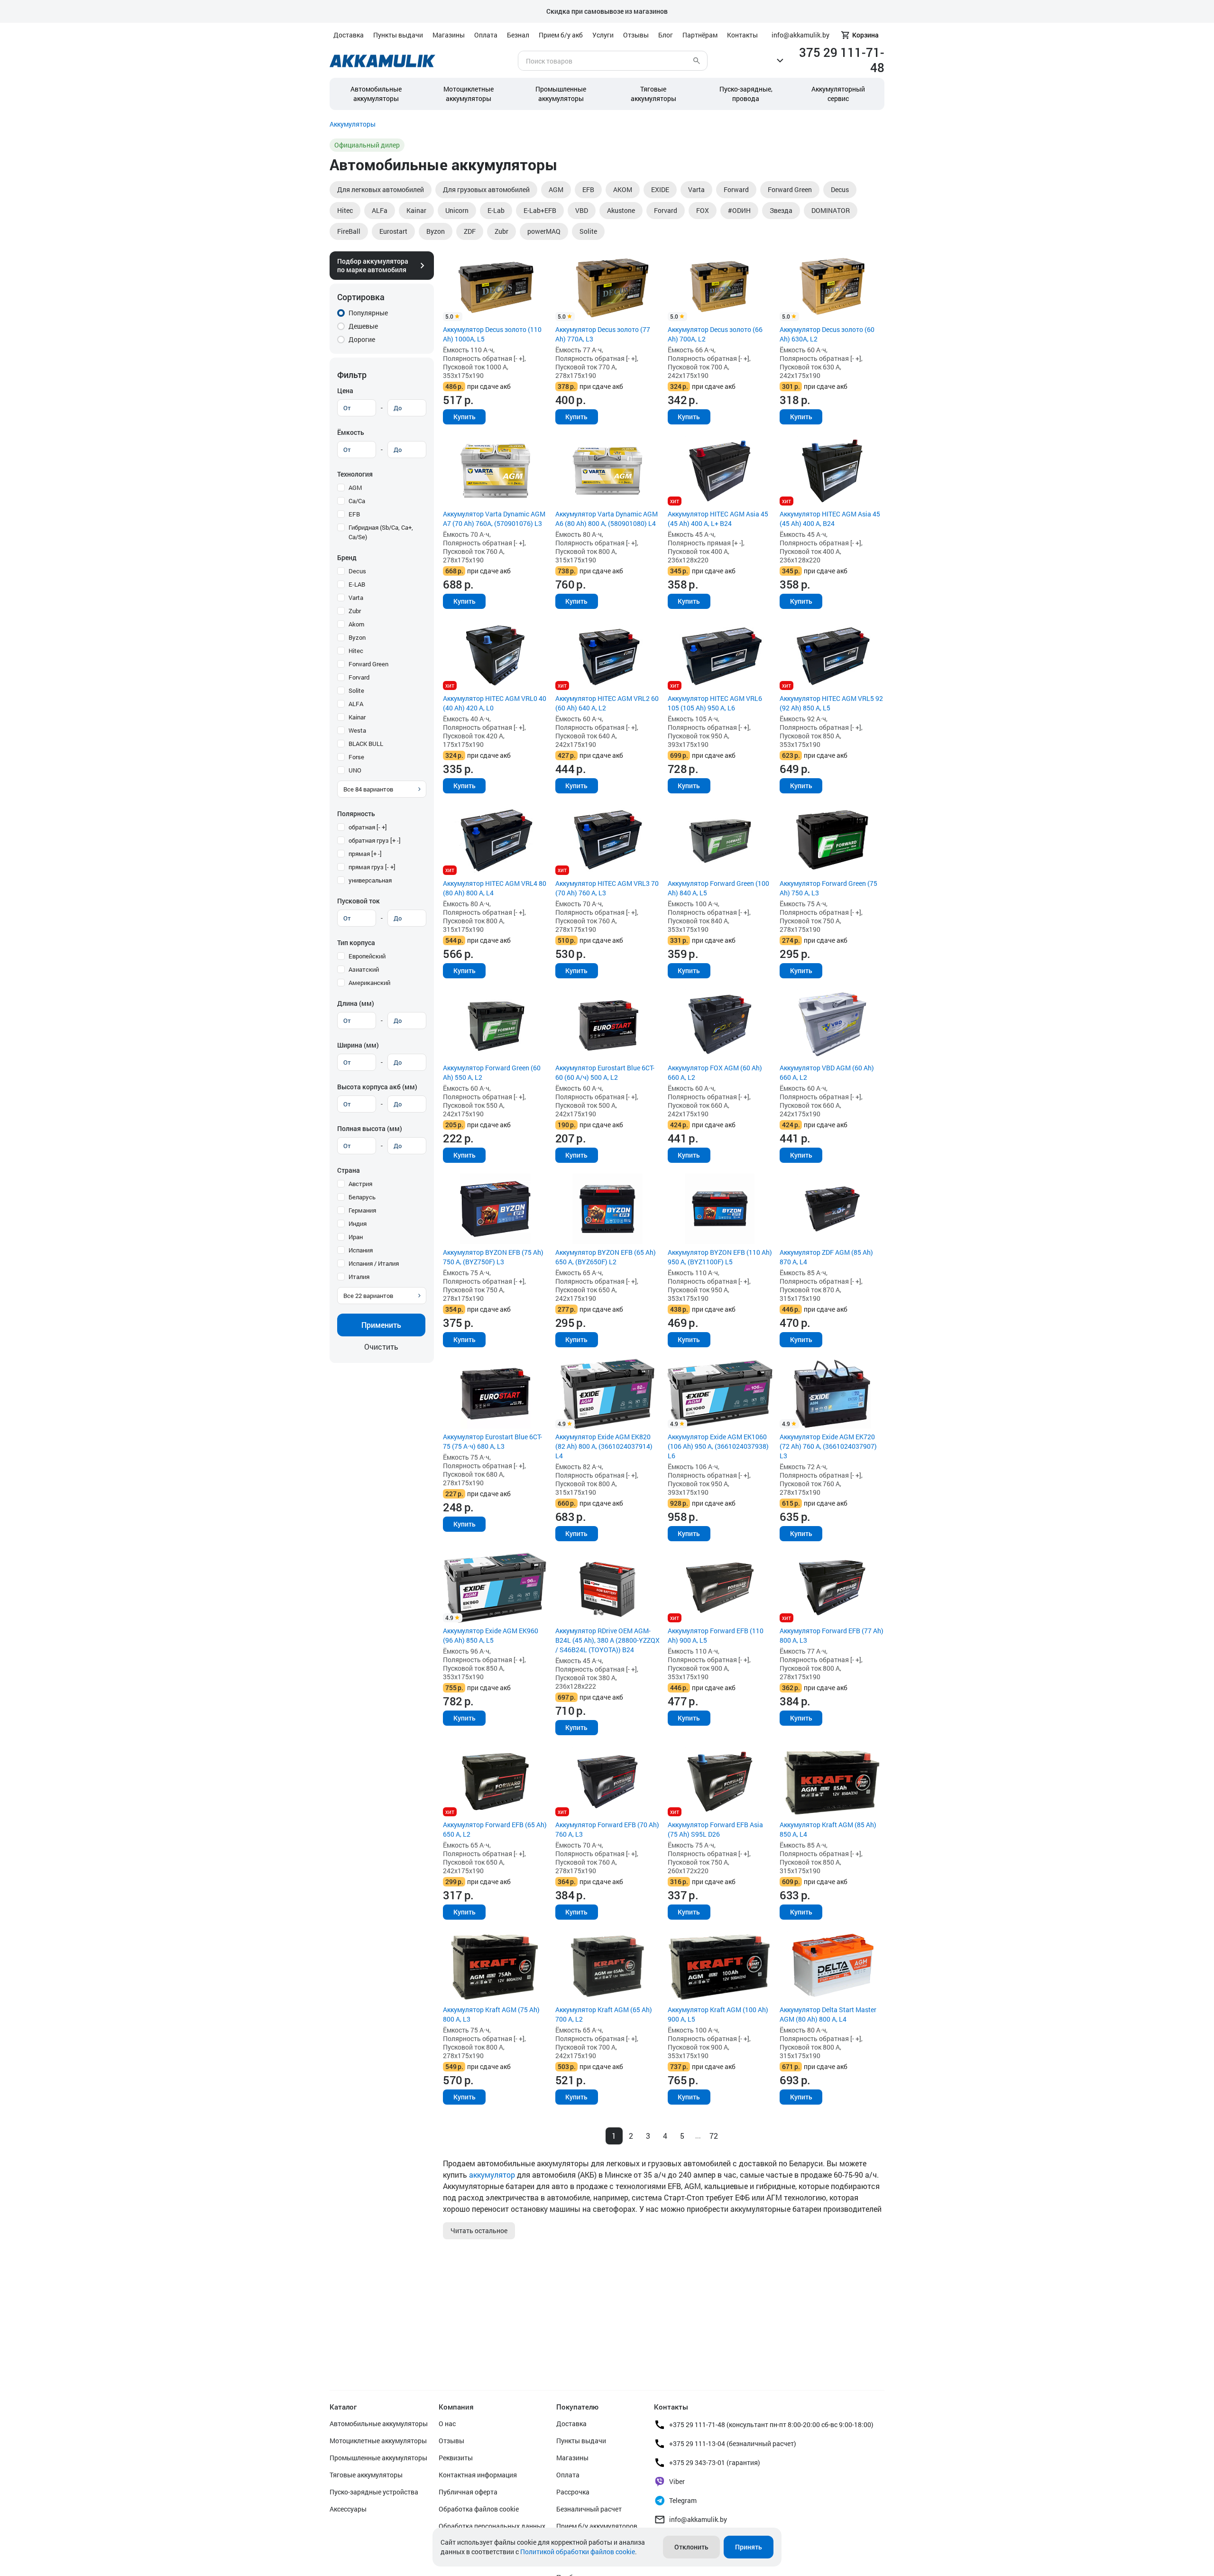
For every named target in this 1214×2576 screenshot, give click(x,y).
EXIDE (660, 189)
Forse (356, 757)
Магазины (449, 35)
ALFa (380, 210)
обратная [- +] (368, 827)
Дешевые (363, 326)
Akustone (621, 210)
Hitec (345, 210)
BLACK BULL (366, 744)
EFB (588, 189)
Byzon (436, 231)
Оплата (486, 35)
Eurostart (393, 231)
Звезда (781, 210)
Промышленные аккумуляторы (561, 94)
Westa (357, 730)
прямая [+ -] (365, 854)
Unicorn (457, 210)
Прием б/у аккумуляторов (597, 2526)
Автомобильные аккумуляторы (376, 94)
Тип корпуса (356, 943)
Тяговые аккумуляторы (366, 2475)
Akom (356, 624)
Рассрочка (573, 2492)
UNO (355, 770)
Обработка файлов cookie (479, 2509)
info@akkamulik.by (698, 2519)
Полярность (356, 814)
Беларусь (362, 1197)
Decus (840, 189)
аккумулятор (492, 2175)
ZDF (470, 231)
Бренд (347, 557)
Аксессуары (348, 2509)
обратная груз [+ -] (375, 840)
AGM (556, 189)
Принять (749, 2547)
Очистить (381, 1347)
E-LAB (357, 584)
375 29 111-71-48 (842, 60)
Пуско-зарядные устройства (374, 2492)
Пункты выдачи (398, 35)
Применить (381, 1325)
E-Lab (496, 210)
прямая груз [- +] (372, 867)
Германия (362, 1210)
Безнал (518, 35)
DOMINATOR (831, 210)
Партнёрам (700, 35)
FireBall (349, 231)
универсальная (370, 880)
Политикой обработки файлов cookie (578, 2552)
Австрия (360, 1184)
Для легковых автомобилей (381, 189)
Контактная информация (478, 2475)
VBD (582, 210)
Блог (666, 35)
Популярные (368, 313)
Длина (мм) (356, 1003)
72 (714, 2136)
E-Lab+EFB (540, 210)
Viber (677, 2481)
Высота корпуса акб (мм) (377, 1087)
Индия (358, 1224)
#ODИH (739, 210)
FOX (703, 210)
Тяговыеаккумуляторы (653, 94)
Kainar (416, 210)
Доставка (349, 35)
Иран (356, 1237)
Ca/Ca (357, 501)
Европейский (367, 956)
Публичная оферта (468, 2492)
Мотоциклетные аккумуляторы (469, 94)
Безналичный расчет (589, 2509)
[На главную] (382, 61)
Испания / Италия (374, 1263)
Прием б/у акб (561, 35)
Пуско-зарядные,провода (746, 94)
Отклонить (691, 2547)
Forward (736, 189)
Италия (359, 1277)
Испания (361, 1250)
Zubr (501, 231)
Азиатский (364, 969)
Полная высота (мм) (370, 1128)
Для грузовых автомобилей (486, 189)
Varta (696, 189)
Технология (355, 474)
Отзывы (636, 35)
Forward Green (790, 189)
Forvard (666, 210)
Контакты (742, 35)
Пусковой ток (359, 901)
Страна (349, 1170)
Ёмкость (351, 432)
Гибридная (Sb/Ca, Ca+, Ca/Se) (381, 532)
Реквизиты (456, 2458)
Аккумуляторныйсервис (838, 94)
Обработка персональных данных (492, 2526)
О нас (447, 2424)
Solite (588, 231)
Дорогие (362, 339)
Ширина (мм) (358, 1045)
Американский (369, 983)
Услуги (603, 35)
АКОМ (623, 189)
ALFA (356, 704)
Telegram (683, 2500)
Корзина (865, 35)
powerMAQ (544, 231)
